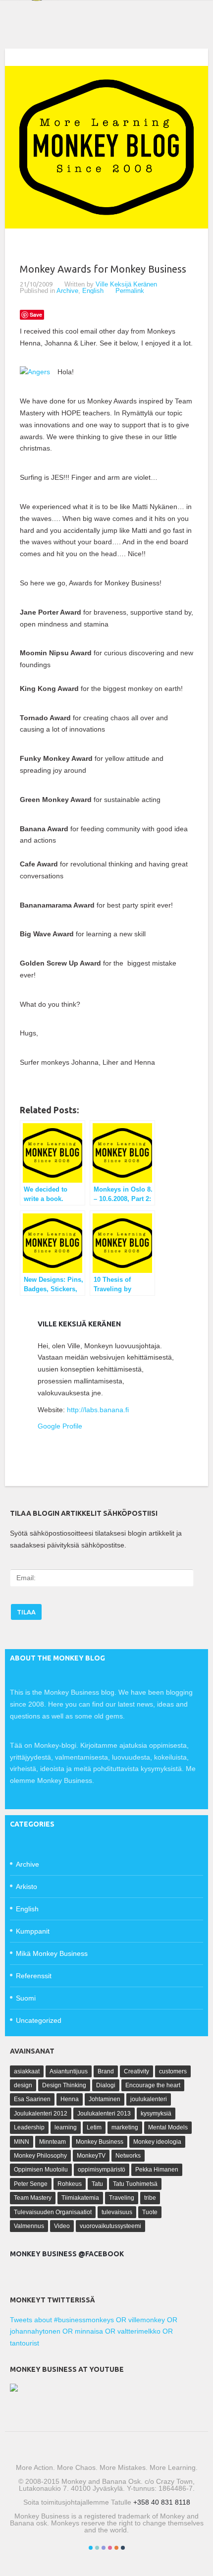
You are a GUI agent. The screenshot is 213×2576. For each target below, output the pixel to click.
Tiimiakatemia (80, 2198)
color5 (116, 2548)
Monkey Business (100, 2142)
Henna (70, 2099)
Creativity (136, 2071)
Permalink (130, 291)
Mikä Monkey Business (52, 1953)
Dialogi (106, 2085)
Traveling (122, 2198)
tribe (150, 2198)
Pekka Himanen (157, 2170)
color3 (104, 2548)
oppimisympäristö (102, 2170)
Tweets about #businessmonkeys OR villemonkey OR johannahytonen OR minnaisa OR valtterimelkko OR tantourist (94, 2332)
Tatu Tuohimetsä (135, 2184)
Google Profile (60, 1426)
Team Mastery (33, 2198)
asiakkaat (27, 2071)
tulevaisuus (117, 2212)
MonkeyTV (91, 2156)
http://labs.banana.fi (98, 1410)
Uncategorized (39, 2020)
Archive (67, 291)
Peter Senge (31, 2184)
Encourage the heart (153, 2085)
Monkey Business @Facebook (67, 2254)
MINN (22, 2142)
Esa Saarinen (32, 2099)
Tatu (97, 2184)
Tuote (150, 2212)
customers (173, 2071)
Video (62, 2226)
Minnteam (53, 2142)
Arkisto (27, 1887)
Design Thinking (64, 2085)
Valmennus (29, 2226)
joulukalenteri (149, 2099)
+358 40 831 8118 (162, 2502)
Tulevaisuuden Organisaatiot (53, 2212)
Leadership (29, 2127)
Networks (128, 2156)
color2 (97, 2548)
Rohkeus (70, 2184)
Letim (94, 2127)
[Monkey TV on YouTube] (14, 2389)
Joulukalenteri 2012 (41, 2114)
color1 (91, 2548)
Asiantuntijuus (69, 2071)
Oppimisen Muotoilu (41, 2170)
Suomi (26, 1998)
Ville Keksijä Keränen (126, 284)
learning (66, 2127)
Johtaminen (105, 2099)
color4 (110, 2548)
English (93, 291)
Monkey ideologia (157, 2142)
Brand (106, 2071)
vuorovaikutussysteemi (110, 2226)
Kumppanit (33, 1931)
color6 (123, 2548)
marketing (125, 2127)
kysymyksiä (156, 2114)
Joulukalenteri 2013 (104, 2114)
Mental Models (168, 2127)
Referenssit (34, 1976)
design (23, 2085)
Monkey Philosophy (40, 2156)
